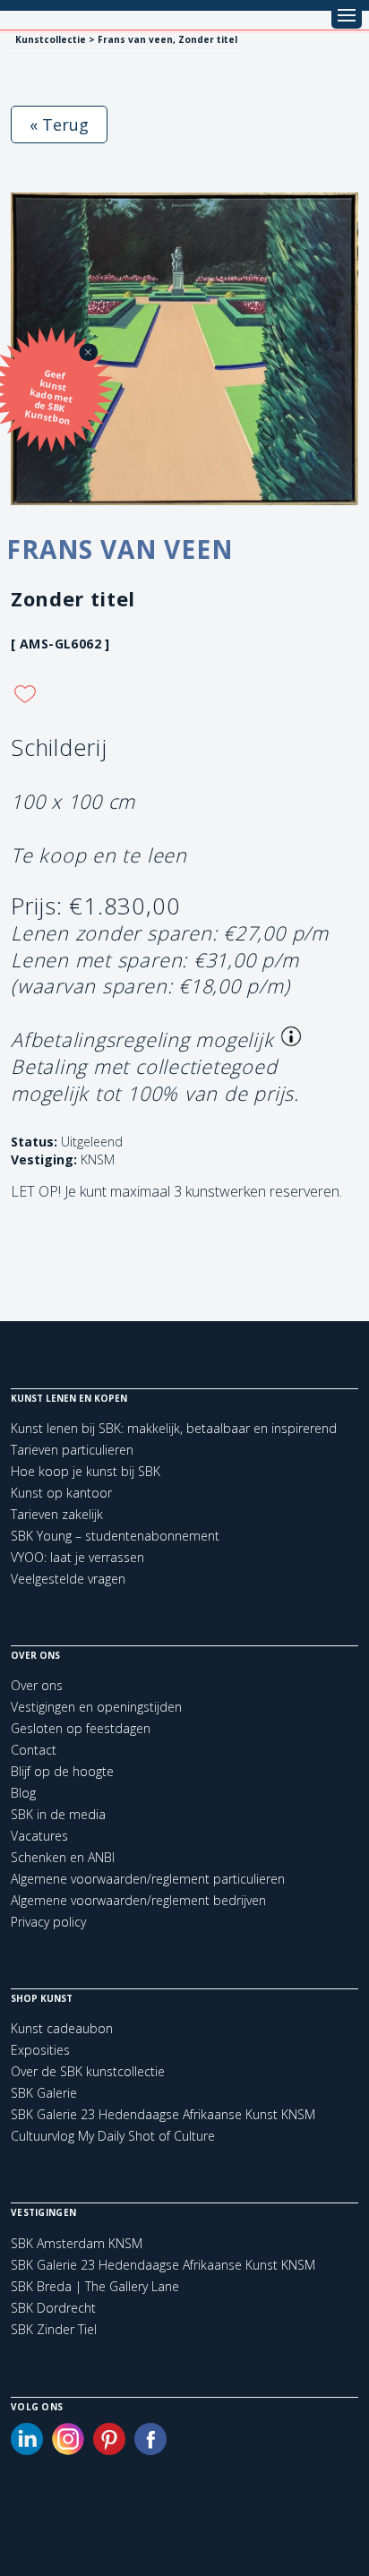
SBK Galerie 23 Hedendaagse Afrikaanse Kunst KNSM (163, 2114)
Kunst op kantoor (61, 1493)
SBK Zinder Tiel (54, 2330)
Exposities (40, 2050)
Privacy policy (48, 1922)
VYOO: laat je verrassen (77, 1557)
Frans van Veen (120, 549)
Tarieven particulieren (72, 1450)
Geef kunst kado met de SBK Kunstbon (49, 397)
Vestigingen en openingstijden (96, 1707)
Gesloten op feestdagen (81, 1728)
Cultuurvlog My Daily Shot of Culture (113, 2136)
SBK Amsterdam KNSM (77, 2244)
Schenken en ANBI (63, 1857)
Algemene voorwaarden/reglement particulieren (148, 1879)
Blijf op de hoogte (62, 1771)
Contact (34, 1750)
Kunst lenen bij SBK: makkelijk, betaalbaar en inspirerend (174, 1428)
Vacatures (39, 1836)
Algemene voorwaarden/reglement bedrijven (138, 1900)
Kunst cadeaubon (62, 2028)
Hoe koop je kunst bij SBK (86, 1471)
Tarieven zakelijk (57, 1514)
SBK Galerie (44, 2093)
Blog (23, 1793)
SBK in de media (58, 1814)
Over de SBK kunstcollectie (88, 2071)
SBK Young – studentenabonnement (115, 1536)
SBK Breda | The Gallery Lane (95, 2287)
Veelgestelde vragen (68, 1579)
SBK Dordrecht (53, 2308)
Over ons (37, 1685)
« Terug (59, 125)
